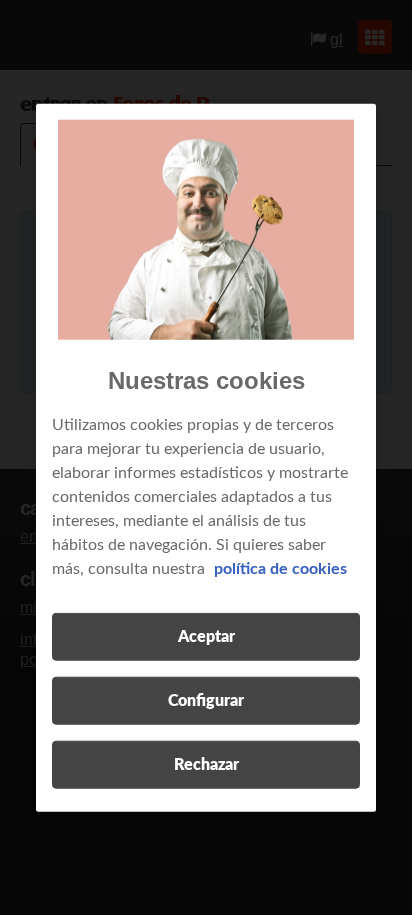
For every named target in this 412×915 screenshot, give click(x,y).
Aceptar (206, 637)
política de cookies (280, 569)
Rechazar (206, 765)
